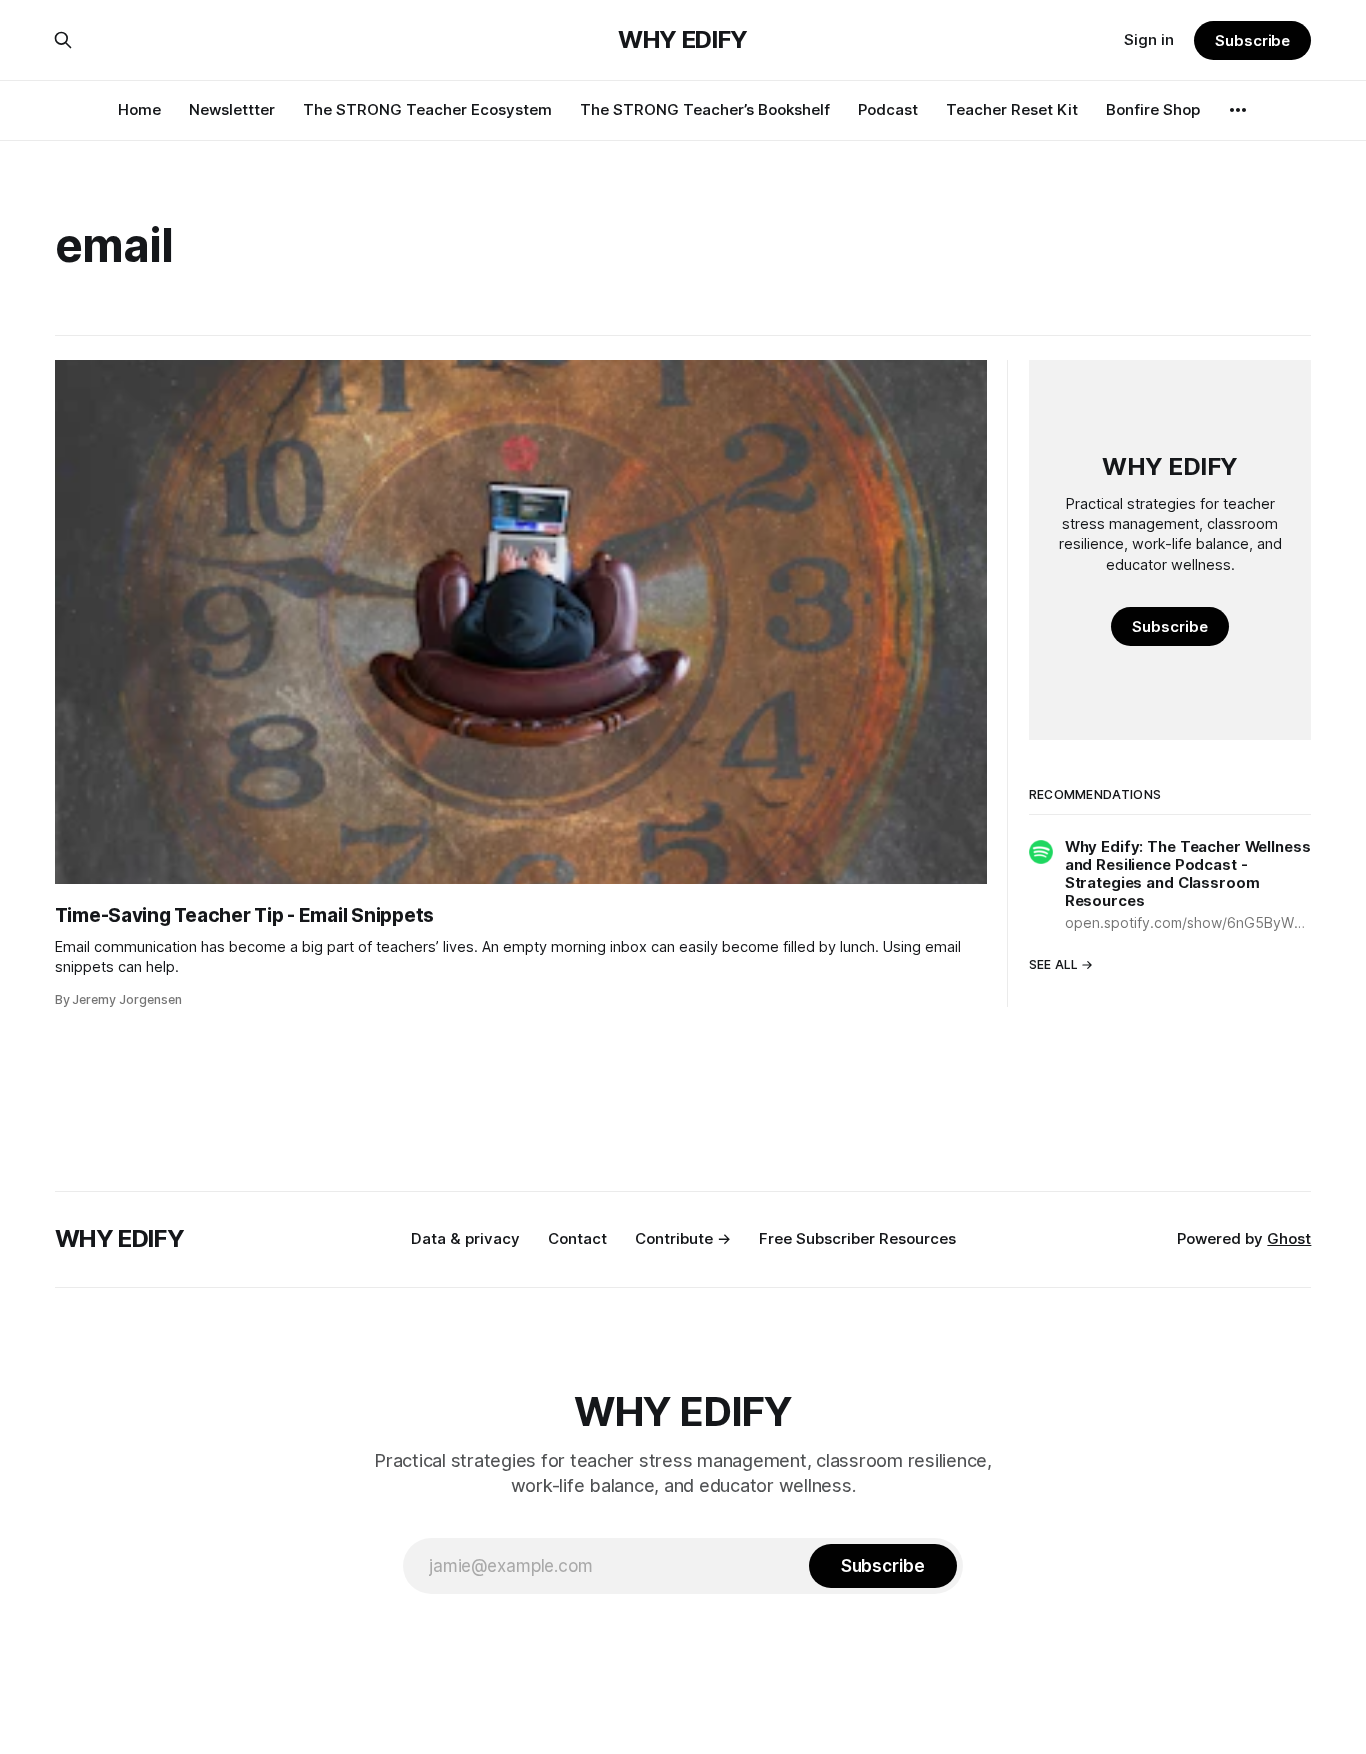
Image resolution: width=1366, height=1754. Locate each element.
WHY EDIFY (683, 40)
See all (1054, 964)
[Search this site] (63, 40)
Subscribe (1252, 40)
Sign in (1149, 39)
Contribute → (683, 1238)
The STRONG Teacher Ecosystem (427, 109)
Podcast (888, 109)
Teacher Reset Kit (1012, 109)
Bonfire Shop (1153, 109)
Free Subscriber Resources (857, 1238)
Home (139, 109)
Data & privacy (465, 1238)
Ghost (1289, 1238)
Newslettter (232, 109)
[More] (1238, 110)
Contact (577, 1238)
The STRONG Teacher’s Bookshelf (705, 109)
